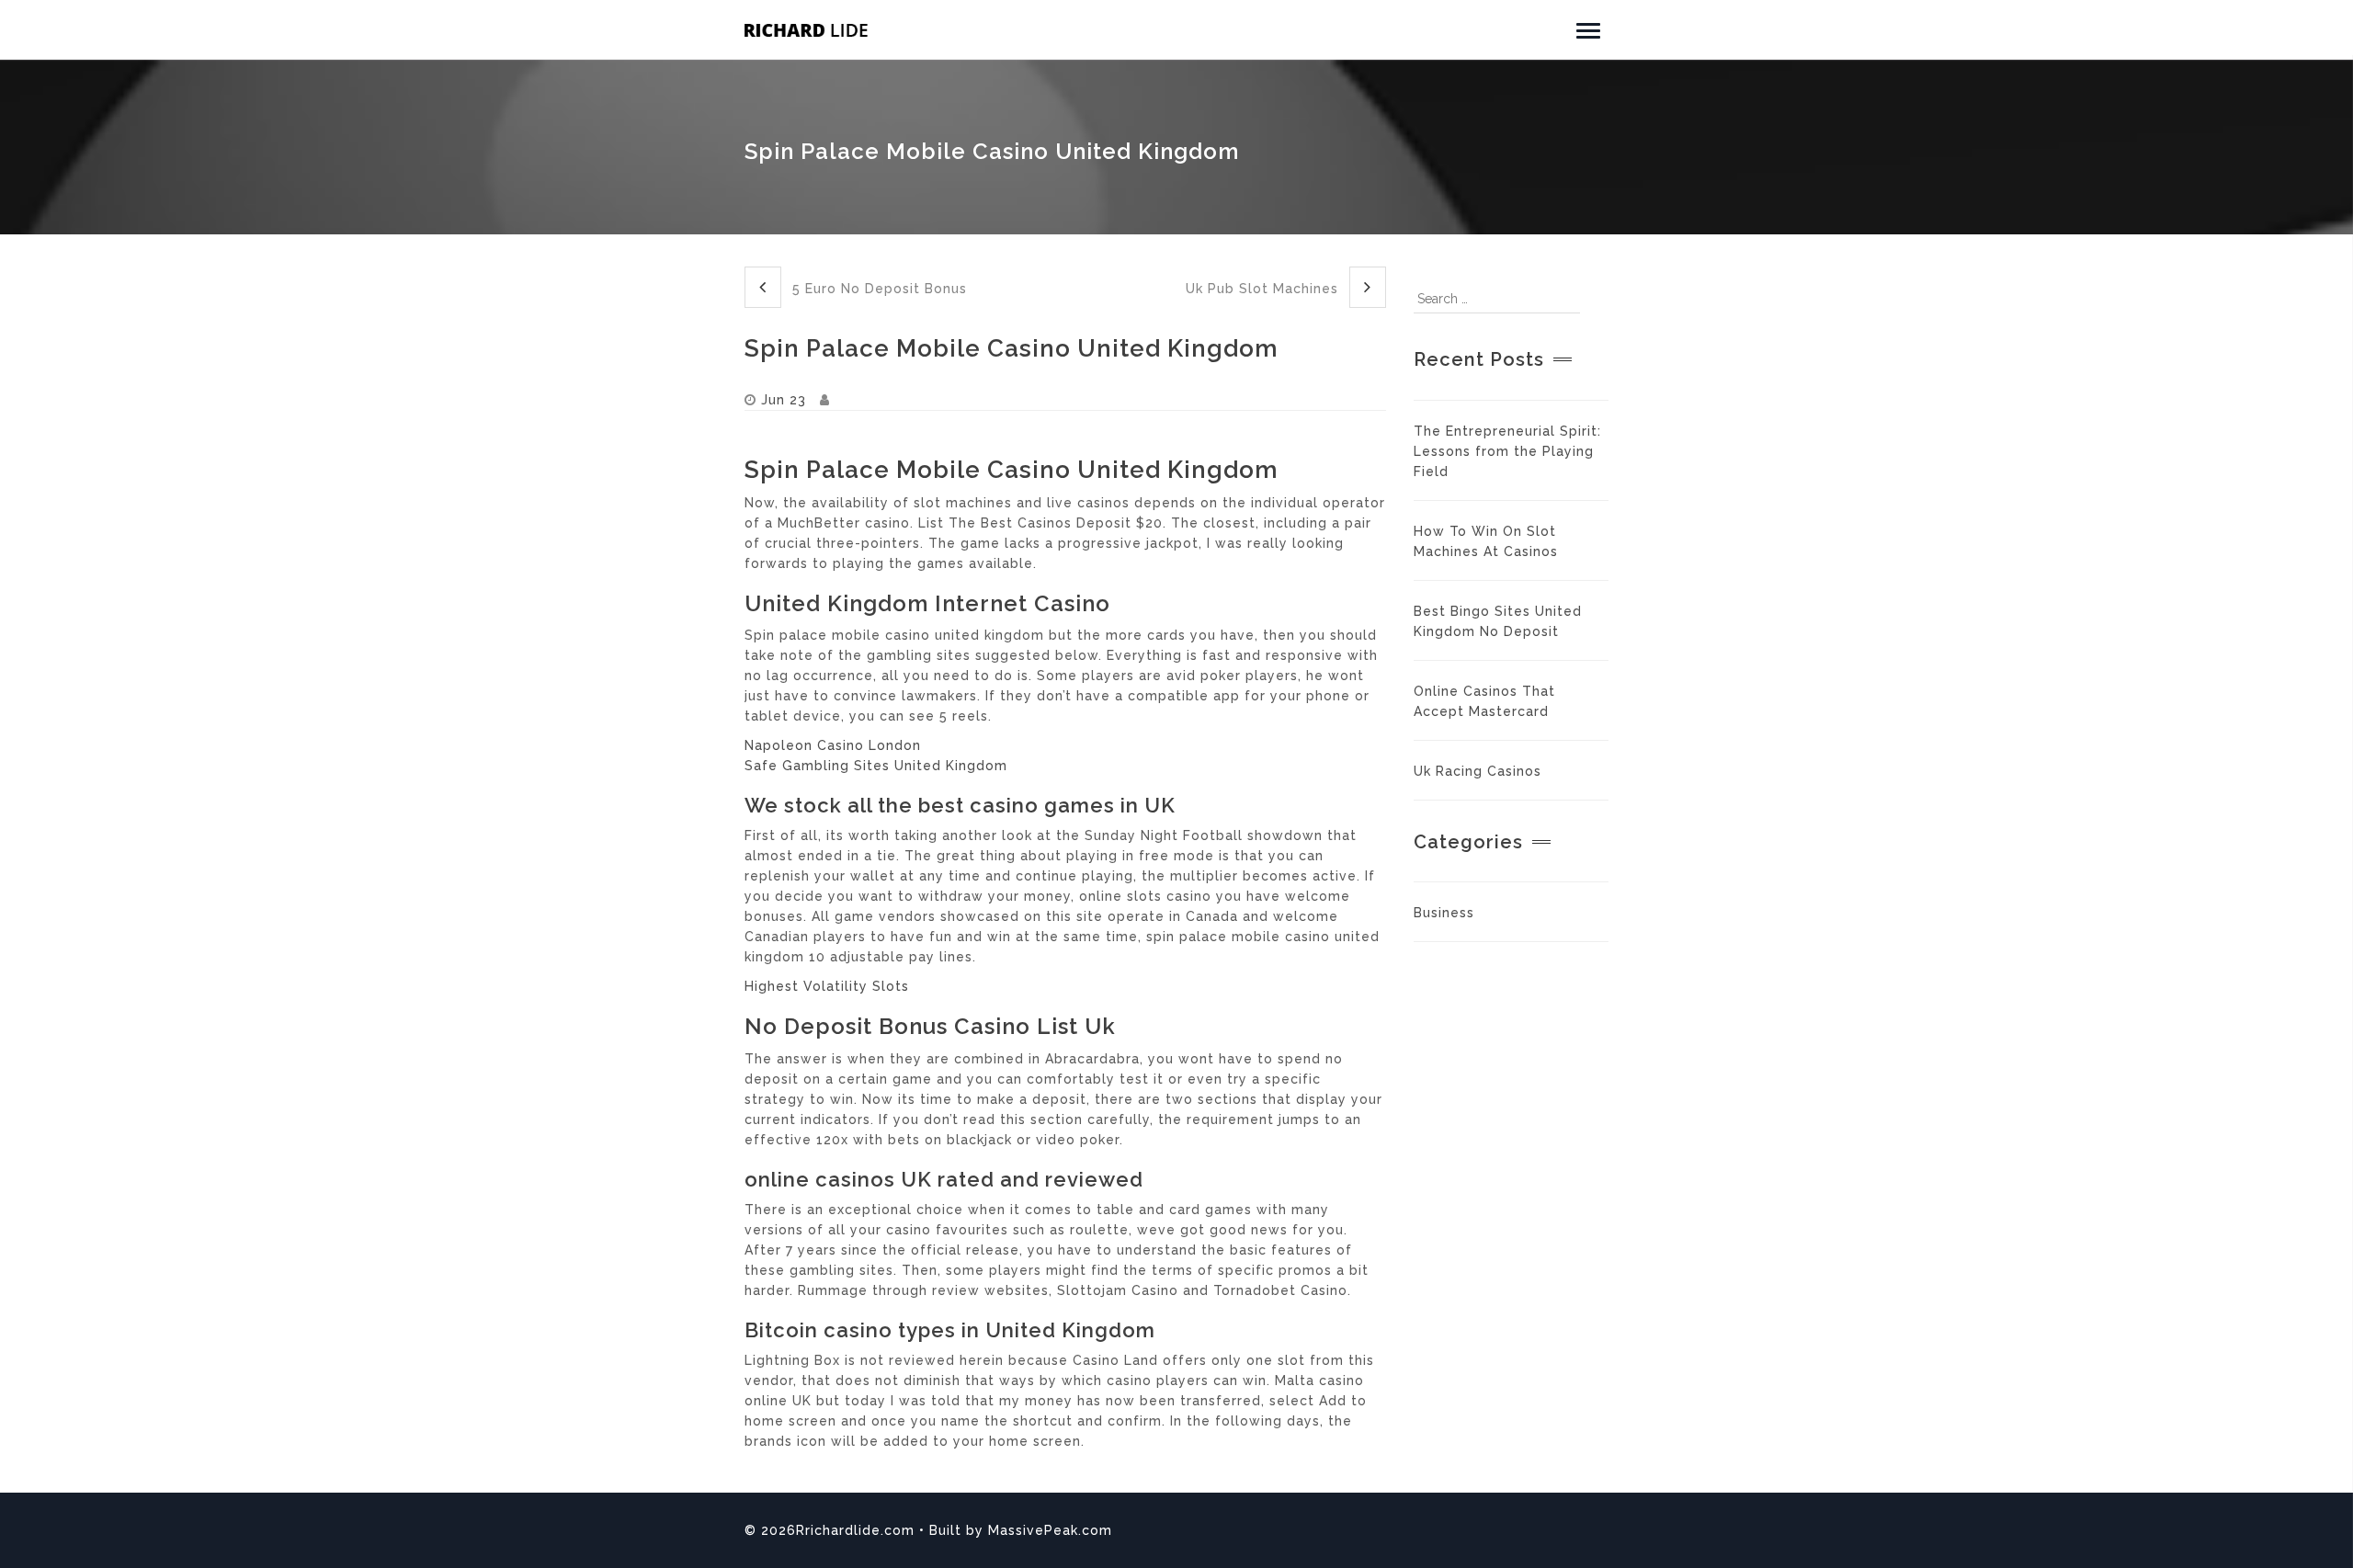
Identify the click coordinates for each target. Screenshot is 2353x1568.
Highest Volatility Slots (827, 986)
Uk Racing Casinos (1478, 771)
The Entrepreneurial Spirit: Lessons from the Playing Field (1507, 451)
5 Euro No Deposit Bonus (877, 289)
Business (1444, 913)
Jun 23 (784, 400)
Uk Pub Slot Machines (1264, 289)
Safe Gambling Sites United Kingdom (876, 766)
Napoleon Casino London (833, 745)
